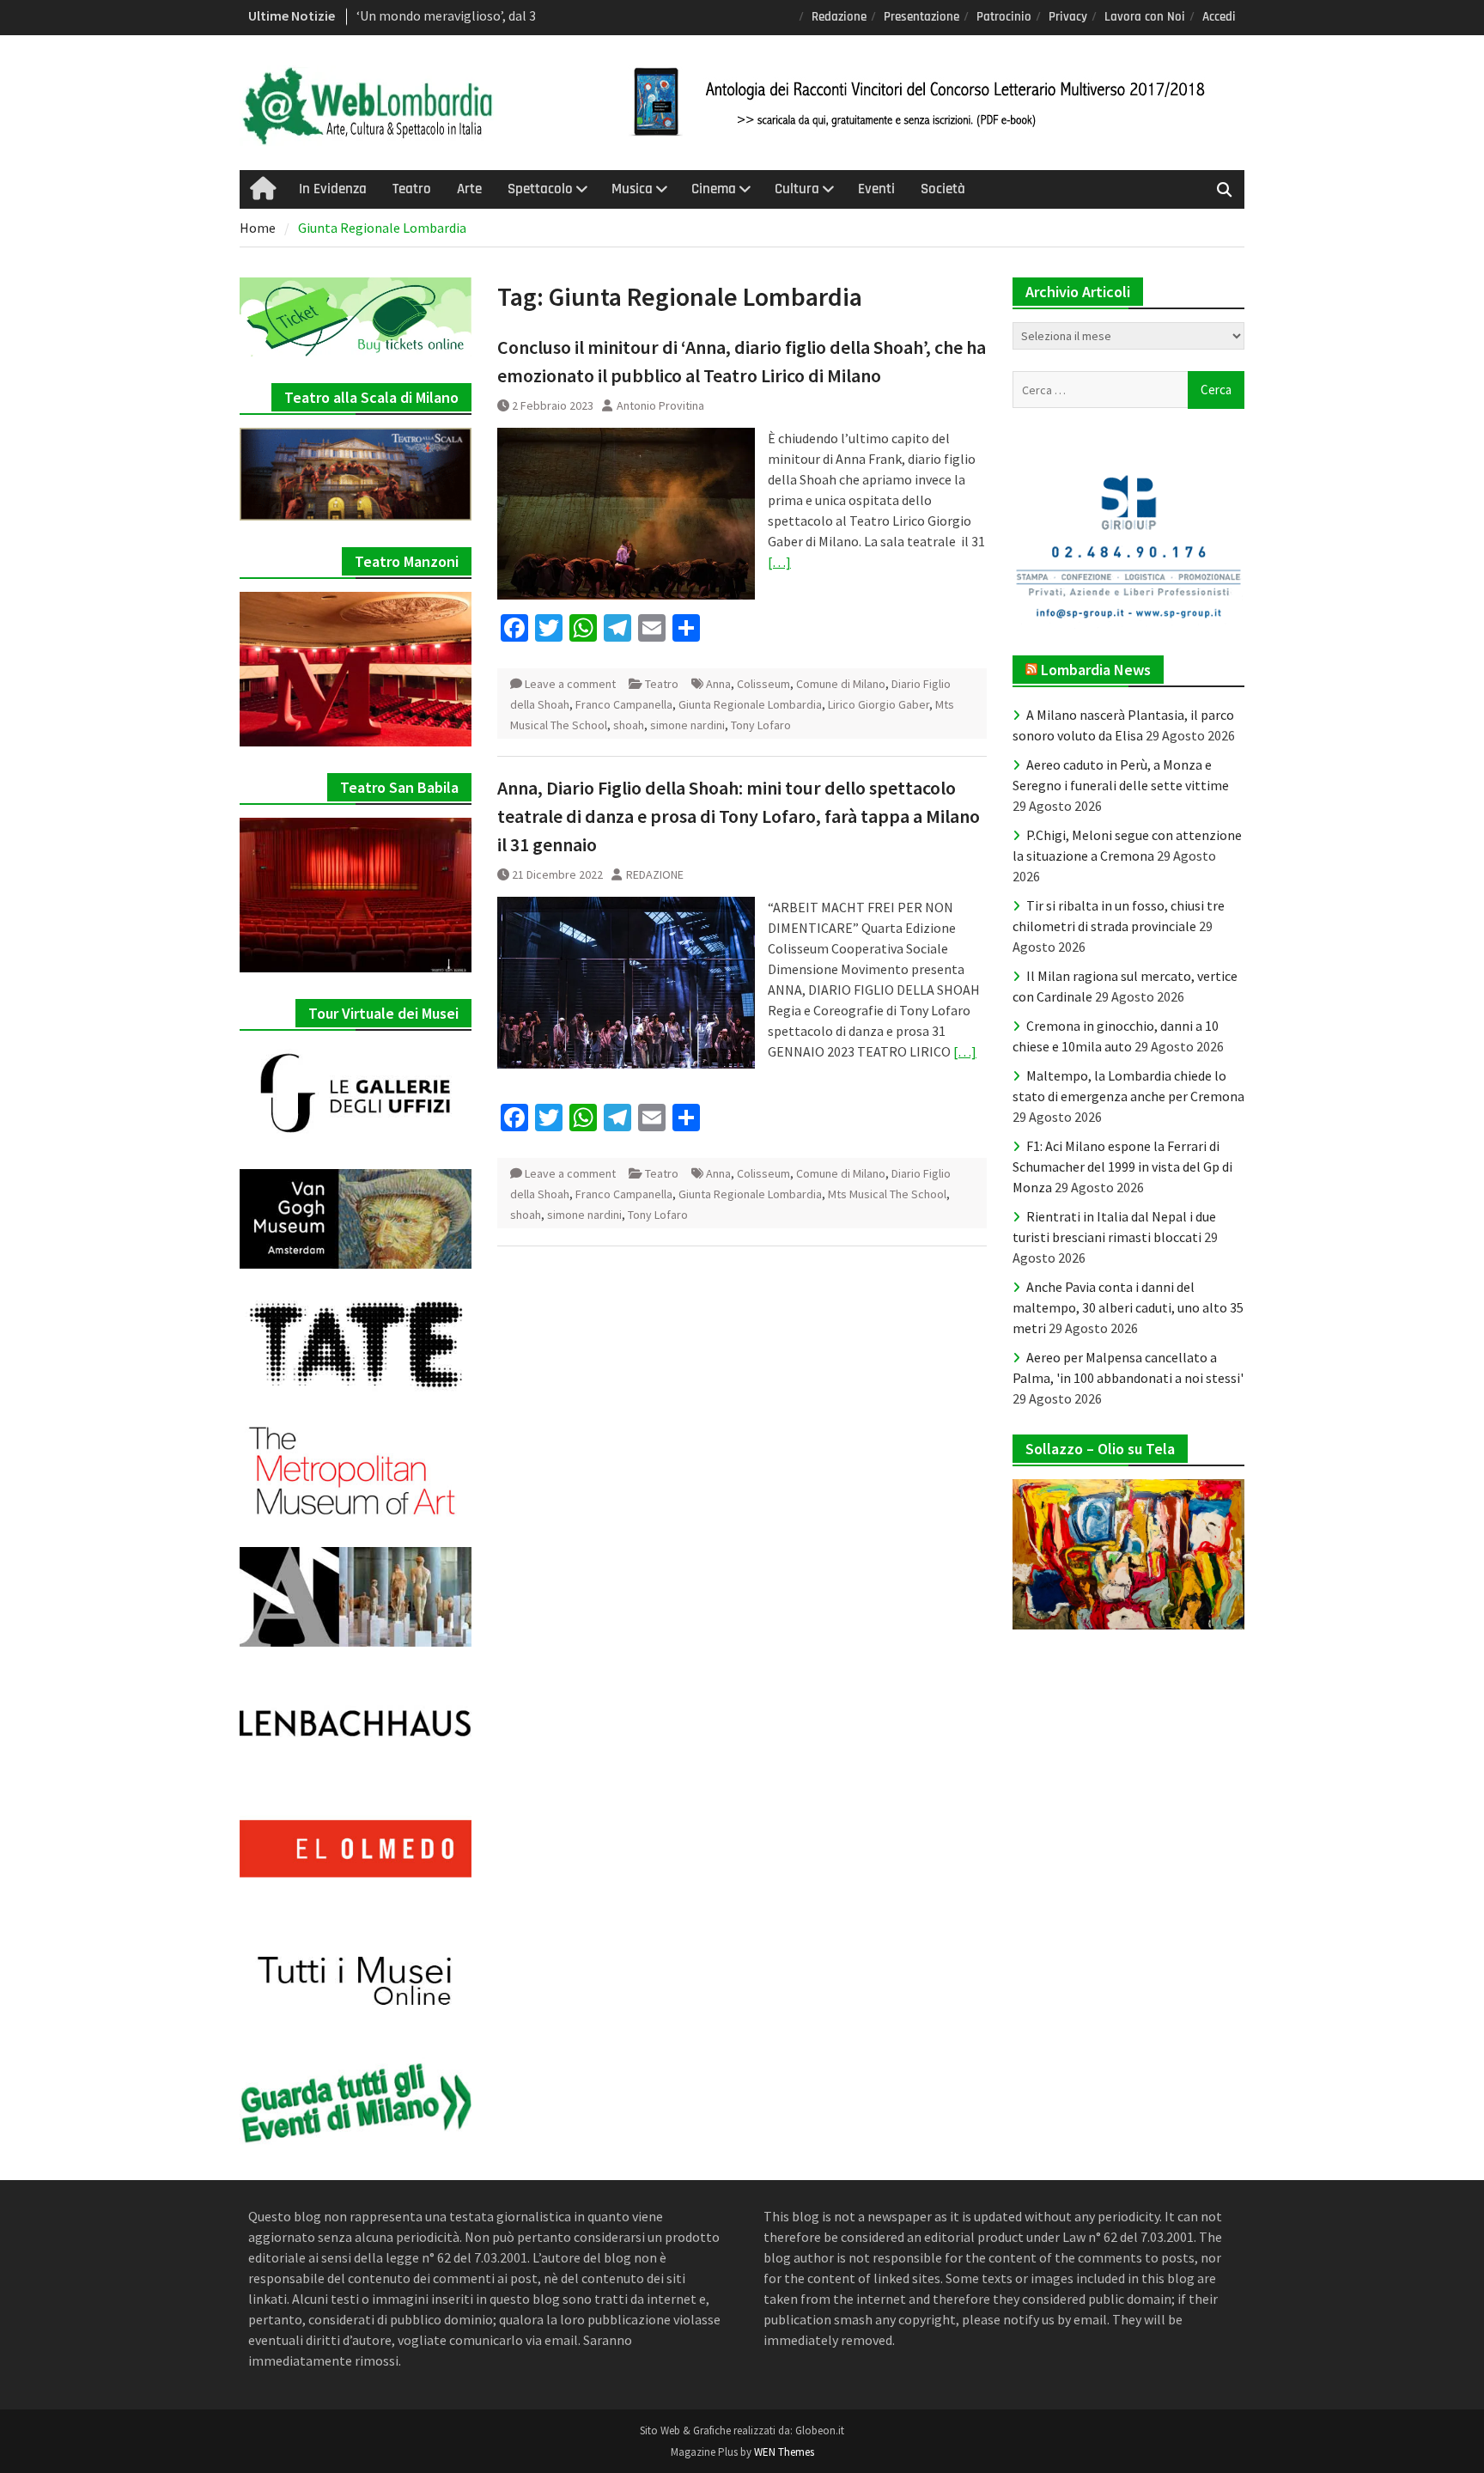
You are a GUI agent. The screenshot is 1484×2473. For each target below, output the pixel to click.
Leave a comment (570, 684)
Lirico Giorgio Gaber (879, 704)
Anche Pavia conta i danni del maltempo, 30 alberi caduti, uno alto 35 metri (1128, 1307)
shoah (629, 725)
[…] (779, 562)
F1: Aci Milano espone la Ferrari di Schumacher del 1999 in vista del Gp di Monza (1122, 1166)
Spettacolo (540, 189)
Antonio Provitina (660, 405)
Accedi (1219, 17)
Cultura (797, 189)
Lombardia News (1096, 670)
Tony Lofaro (761, 725)
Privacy (1068, 17)
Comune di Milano (841, 684)
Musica (632, 189)
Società (943, 189)
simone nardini (687, 725)
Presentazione (921, 17)
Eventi (876, 189)
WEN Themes (784, 2452)
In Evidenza (333, 189)
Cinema (714, 189)
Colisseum (763, 684)
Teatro (412, 189)
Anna (718, 684)
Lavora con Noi (1145, 17)
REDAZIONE (655, 874)
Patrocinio (1004, 17)
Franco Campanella (624, 704)
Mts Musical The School (887, 1194)
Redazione (839, 17)
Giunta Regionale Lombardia (750, 704)
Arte (469, 189)
